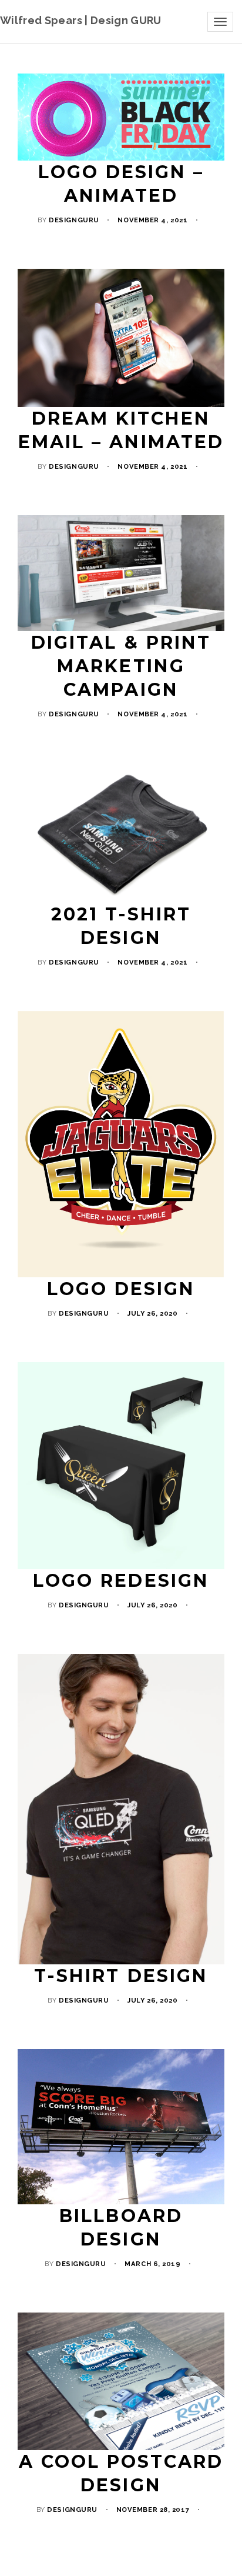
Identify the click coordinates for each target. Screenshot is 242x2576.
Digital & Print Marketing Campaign (121, 666)
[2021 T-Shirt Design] (121, 833)
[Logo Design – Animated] (121, 117)
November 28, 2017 (153, 2510)
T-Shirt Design (121, 1976)
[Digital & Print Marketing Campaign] (121, 573)
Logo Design (121, 1289)
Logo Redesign (121, 1581)
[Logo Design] (121, 1144)
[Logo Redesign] (121, 1466)
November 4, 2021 (152, 220)
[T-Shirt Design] (121, 1809)
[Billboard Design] (121, 2127)
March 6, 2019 (152, 2264)
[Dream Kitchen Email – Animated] (121, 338)
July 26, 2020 (152, 1313)
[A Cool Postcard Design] (121, 2382)
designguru (74, 220)
